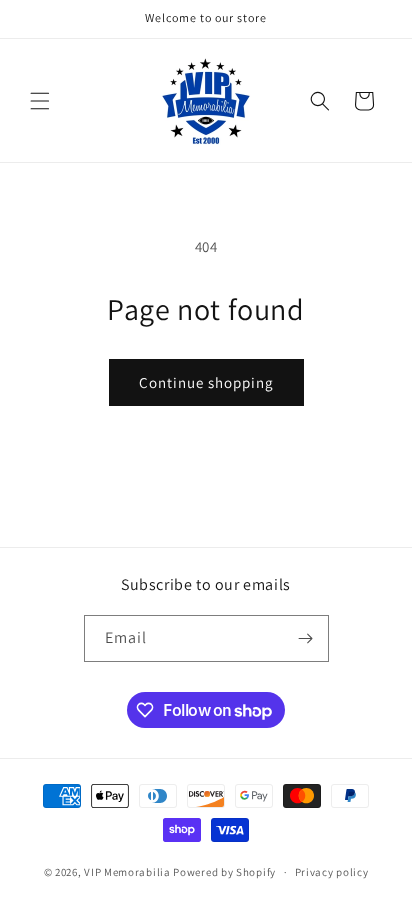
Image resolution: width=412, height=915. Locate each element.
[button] (40, 101)
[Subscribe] (306, 638)
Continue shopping (206, 382)
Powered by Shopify (224, 872)
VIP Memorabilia (127, 872)
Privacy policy (332, 872)
